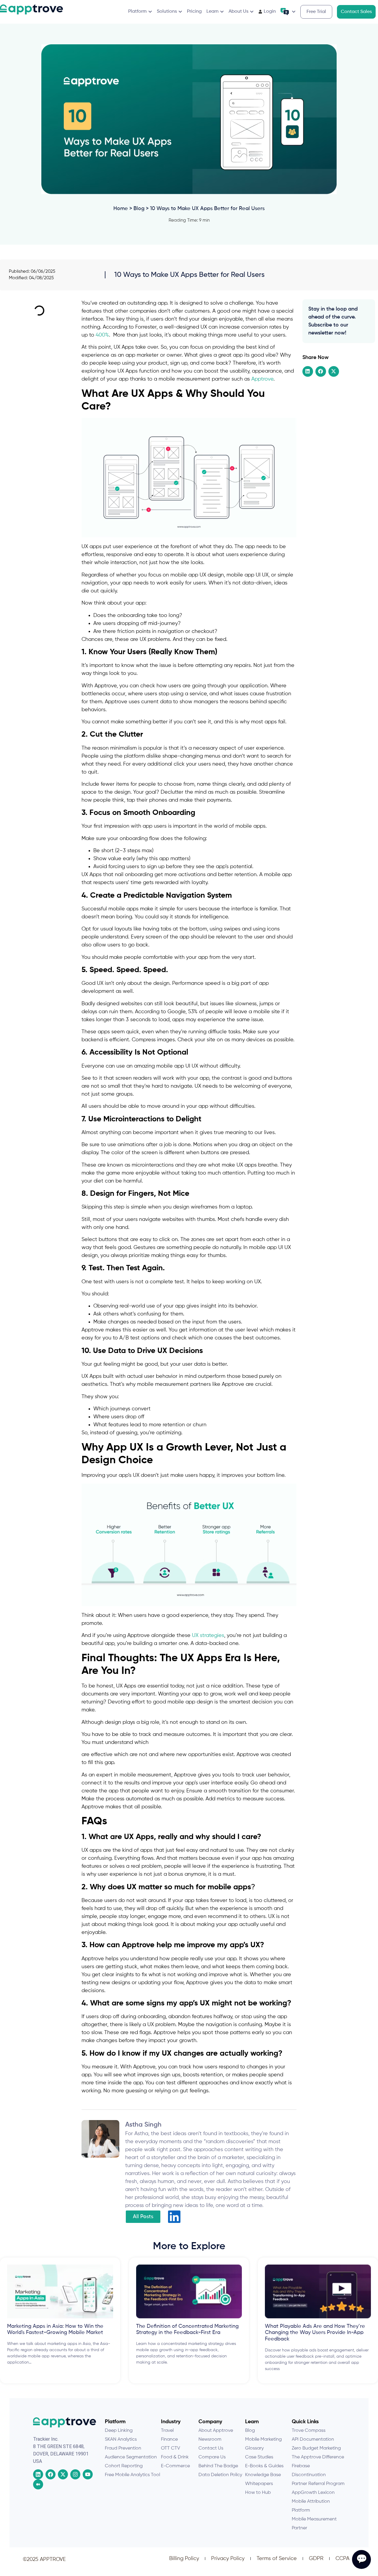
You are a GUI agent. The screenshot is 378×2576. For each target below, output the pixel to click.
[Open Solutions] (180, 12)
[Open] (294, 12)
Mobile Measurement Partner (314, 2524)
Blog (139, 209)
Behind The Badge (218, 2466)
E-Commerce (175, 2466)
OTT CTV (171, 2448)
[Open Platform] (150, 12)
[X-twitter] (63, 2474)
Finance (169, 2439)
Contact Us (211, 2448)
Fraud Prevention (123, 2448)
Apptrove (262, 379)
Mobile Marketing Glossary (263, 2444)
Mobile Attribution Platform (311, 2506)
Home (121, 209)
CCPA (342, 2559)
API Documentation (313, 2439)
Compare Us (212, 2457)
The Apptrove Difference (318, 2457)
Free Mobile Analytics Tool (132, 2475)
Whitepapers (259, 2484)
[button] (308, 371)
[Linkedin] (38, 2474)
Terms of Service (277, 2559)
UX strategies (208, 1635)
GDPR (316, 2559)
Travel (167, 2431)
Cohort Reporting (124, 2466)
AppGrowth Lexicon (313, 2493)
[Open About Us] (252, 12)
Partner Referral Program (318, 2484)
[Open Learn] (222, 12)
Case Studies (259, 2457)
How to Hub (258, 2493)
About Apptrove (216, 2431)
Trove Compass (309, 2431)
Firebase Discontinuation (309, 2471)
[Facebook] (50, 2474)
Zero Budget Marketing (316, 2448)
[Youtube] (88, 2474)
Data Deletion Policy (220, 2475)
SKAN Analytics (121, 2439)
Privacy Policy (228, 2559)
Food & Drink (175, 2457)
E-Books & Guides (264, 2466)
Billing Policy (184, 2559)
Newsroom (210, 2439)
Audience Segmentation (131, 2457)
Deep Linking (119, 2431)
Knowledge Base (263, 2475)
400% (102, 335)
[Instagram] (75, 2474)
